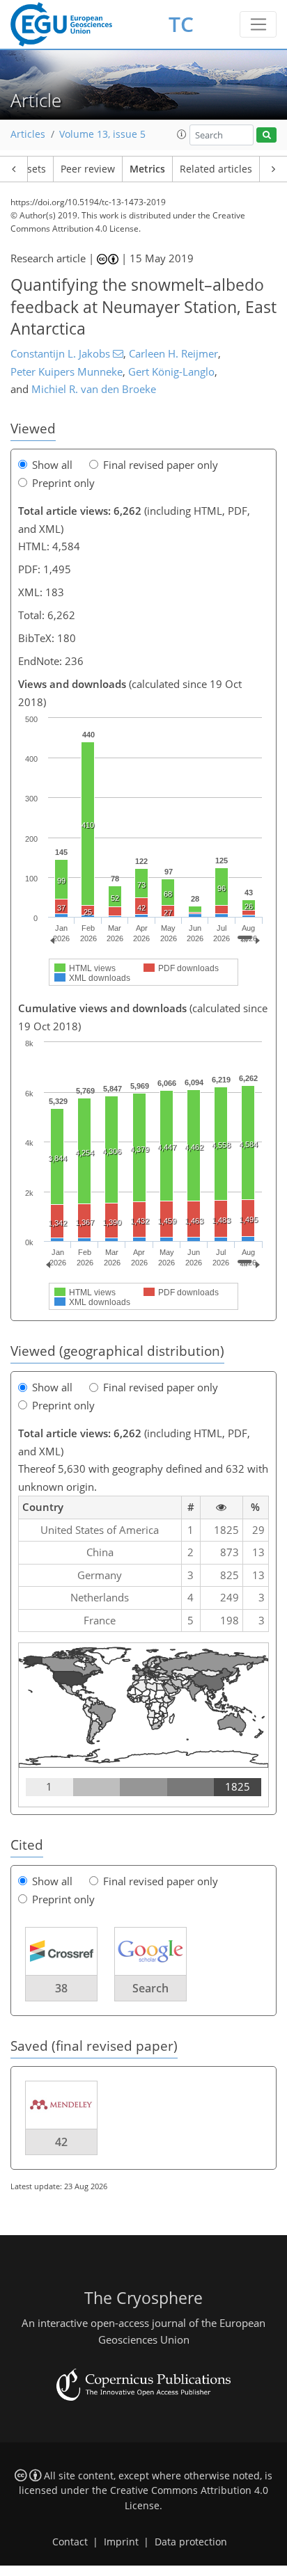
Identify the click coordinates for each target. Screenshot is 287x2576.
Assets (31, 169)
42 (61, 2142)
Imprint (121, 2542)
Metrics (147, 169)
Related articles (216, 169)
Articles (28, 134)
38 (61, 1988)
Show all (52, 465)
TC (181, 24)
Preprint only (63, 483)
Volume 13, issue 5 (102, 134)
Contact (70, 2542)
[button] (182, 134)
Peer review (88, 169)
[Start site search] (266, 135)
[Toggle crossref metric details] (61, 1951)
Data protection (191, 2542)
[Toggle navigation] (258, 24)
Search (150, 1988)
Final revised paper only (161, 465)
